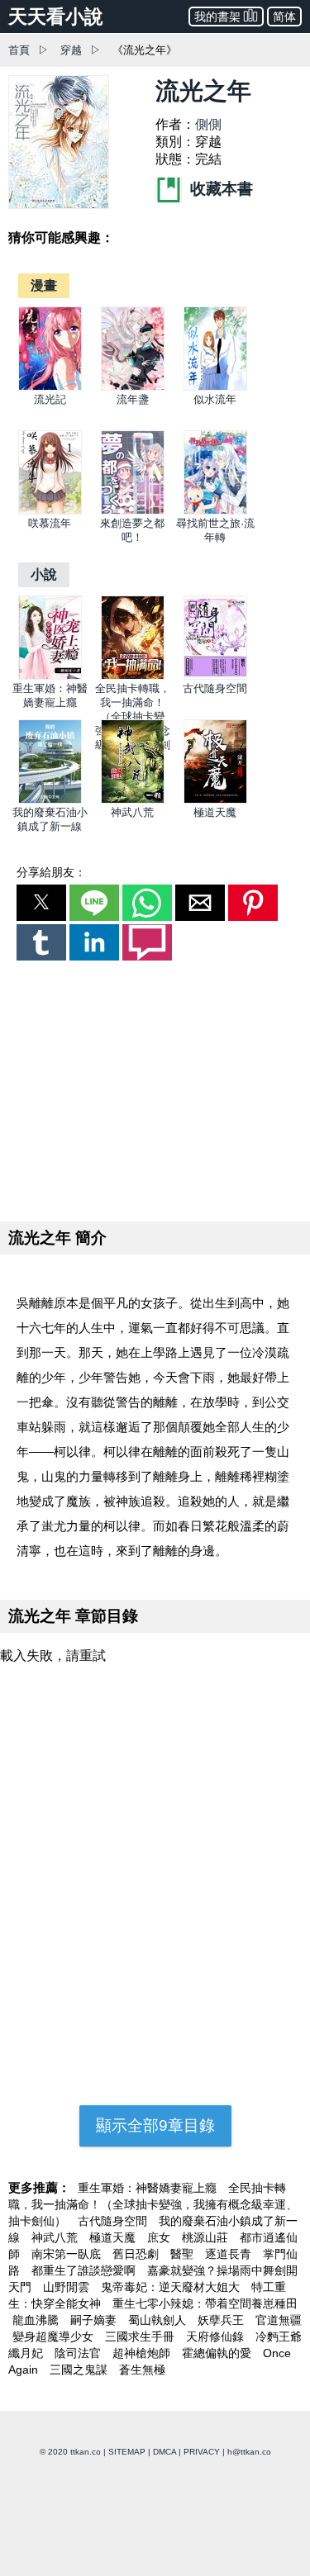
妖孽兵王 (222, 2320)
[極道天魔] (215, 800)
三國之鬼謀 (80, 2370)
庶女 (160, 2237)
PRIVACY (202, 2452)
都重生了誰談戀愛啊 (85, 2270)
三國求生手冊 (141, 2336)
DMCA (165, 2452)
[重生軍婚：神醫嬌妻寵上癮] (50, 676)
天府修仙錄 (217, 2336)
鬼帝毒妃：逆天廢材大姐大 (172, 2287)
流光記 (50, 399)
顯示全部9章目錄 (155, 2125)
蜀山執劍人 (159, 2320)
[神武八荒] (133, 800)
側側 (208, 124)
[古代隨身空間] (215, 676)
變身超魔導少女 (55, 2336)
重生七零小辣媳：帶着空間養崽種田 (205, 2303)
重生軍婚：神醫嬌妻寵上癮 (149, 2188)
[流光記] (50, 387)
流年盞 (133, 399)
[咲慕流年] (50, 511)
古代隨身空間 (215, 688)
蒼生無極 (142, 2370)
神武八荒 (132, 812)
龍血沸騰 (37, 2320)
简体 (284, 17)
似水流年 (215, 399)
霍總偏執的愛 (218, 2353)
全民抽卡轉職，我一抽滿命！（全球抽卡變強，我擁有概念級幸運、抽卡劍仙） (153, 2204)
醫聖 (184, 2254)
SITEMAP (127, 2452)
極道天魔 (215, 812)
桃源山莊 (207, 2237)
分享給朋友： (51, 872)
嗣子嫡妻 (95, 2320)
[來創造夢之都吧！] (133, 511)
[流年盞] (133, 387)
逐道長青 (230, 2254)
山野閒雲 (68, 2287)
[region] (155, 1088)
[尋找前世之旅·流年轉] (215, 511)
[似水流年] (215, 387)
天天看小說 (56, 17)
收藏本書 (219, 189)
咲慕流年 (50, 523)
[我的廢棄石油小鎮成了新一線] (50, 800)
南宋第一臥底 (68, 2254)
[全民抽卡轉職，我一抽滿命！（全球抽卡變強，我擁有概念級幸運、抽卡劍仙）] (133, 676)
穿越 (71, 50)
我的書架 (217, 17)
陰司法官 (79, 2353)
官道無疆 (279, 2320)
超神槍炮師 (143, 2353)
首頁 (19, 50)
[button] (41, 903)
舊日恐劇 (137, 2254)
